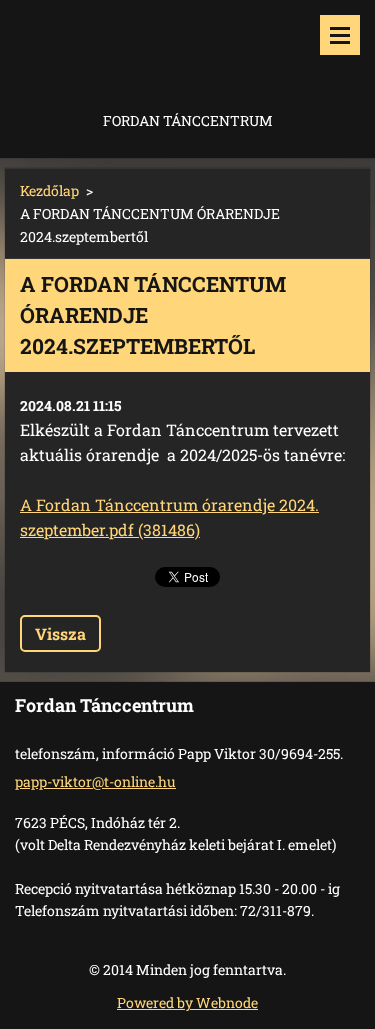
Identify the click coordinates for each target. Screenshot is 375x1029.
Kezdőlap (49, 190)
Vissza (60, 633)
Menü (340, 35)
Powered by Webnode (187, 1002)
